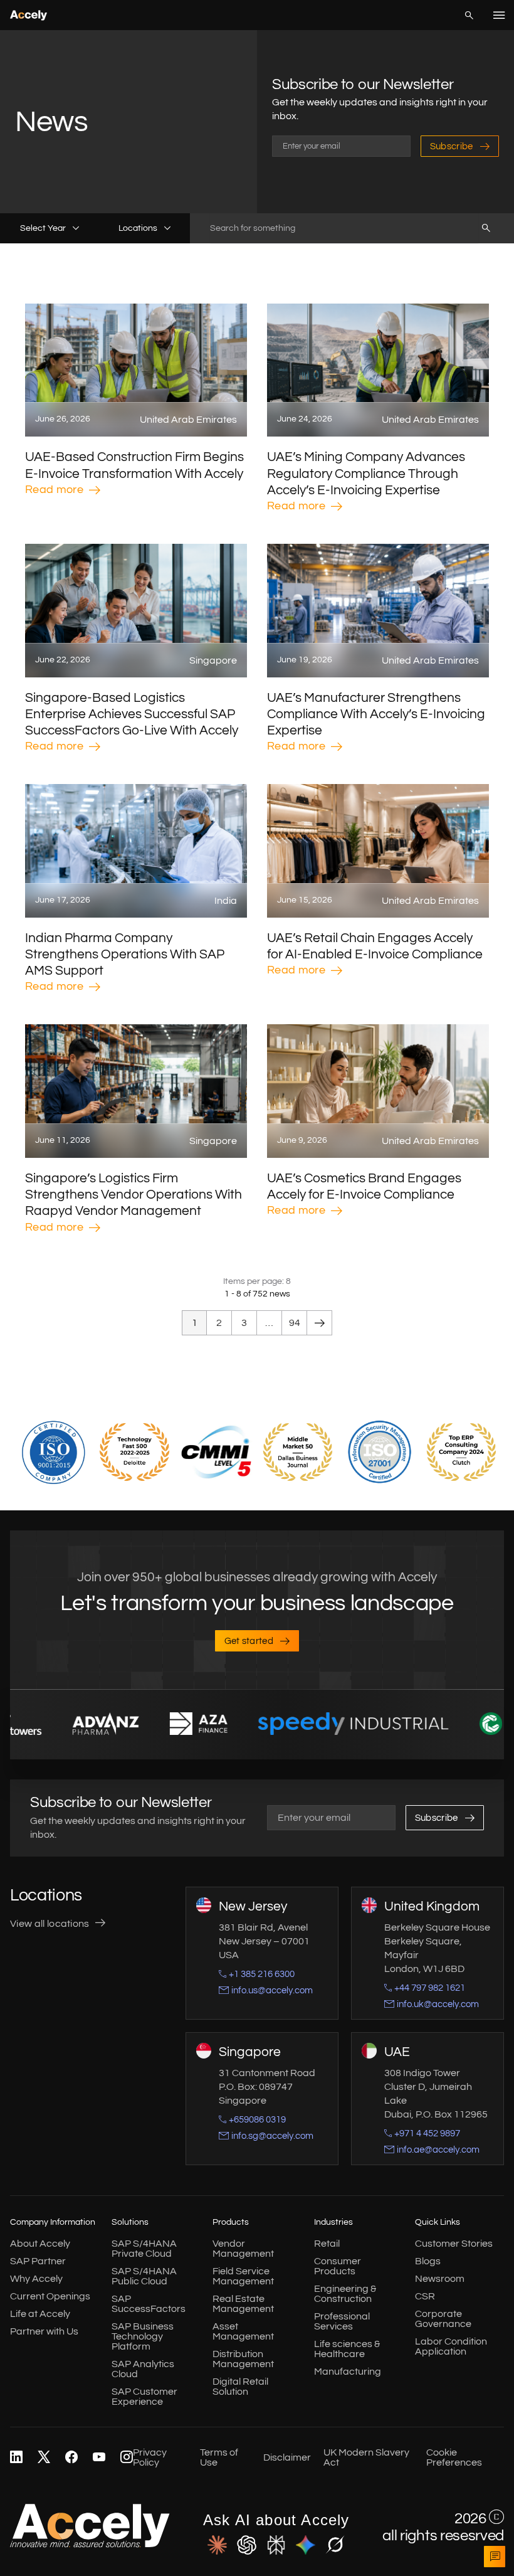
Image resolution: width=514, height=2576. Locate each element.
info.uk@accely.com (438, 2004)
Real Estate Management (243, 2303)
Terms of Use (219, 2457)
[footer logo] (90, 2545)
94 (295, 1323)
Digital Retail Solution (240, 2386)
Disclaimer (287, 2457)
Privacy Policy (150, 2457)
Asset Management (243, 2331)
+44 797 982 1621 (430, 1987)
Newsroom (440, 2278)
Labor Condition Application (451, 2346)
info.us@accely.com (272, 1990)
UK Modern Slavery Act (366, 2457)
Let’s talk (495, 2557)
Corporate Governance (443, 2318)
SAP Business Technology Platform (143, 2336)
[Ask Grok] (335, 2545)
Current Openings (50, 2296)
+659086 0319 (257, 2119)
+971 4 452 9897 (427, 2133)
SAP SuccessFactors (149, 2303)
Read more (54, 490)
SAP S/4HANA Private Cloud (144, 2248)
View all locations (50, 1924)
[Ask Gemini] (306, 2545)
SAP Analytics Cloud (143, 2368)
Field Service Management (243, 2276)
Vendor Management (243, 2248)
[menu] (499, 15)
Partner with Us (44, 2331)
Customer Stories (454, 2243)
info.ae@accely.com (438, 2149)
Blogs (428, 2261)
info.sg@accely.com (272, 2135)
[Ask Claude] (217, 2545)
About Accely (40, 2243)
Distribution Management (243, 2358)
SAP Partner (38, 2261)
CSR (425, 2296)
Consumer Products (338, 2266)
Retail (327, 2243)
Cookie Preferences (454, 2457)
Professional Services (342, 2321)
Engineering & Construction (345, 2293)
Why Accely (36, 2278)
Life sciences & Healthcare (347, 2348)
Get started (249, 1641)
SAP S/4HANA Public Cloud (144, 2276)
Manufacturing (348, 2371)
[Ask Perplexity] (276, 2545)
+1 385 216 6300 (262, 1974)
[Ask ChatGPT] (247, 2545)
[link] (16, 2457)
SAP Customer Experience (144, 2396)
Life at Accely (40, 2313)
